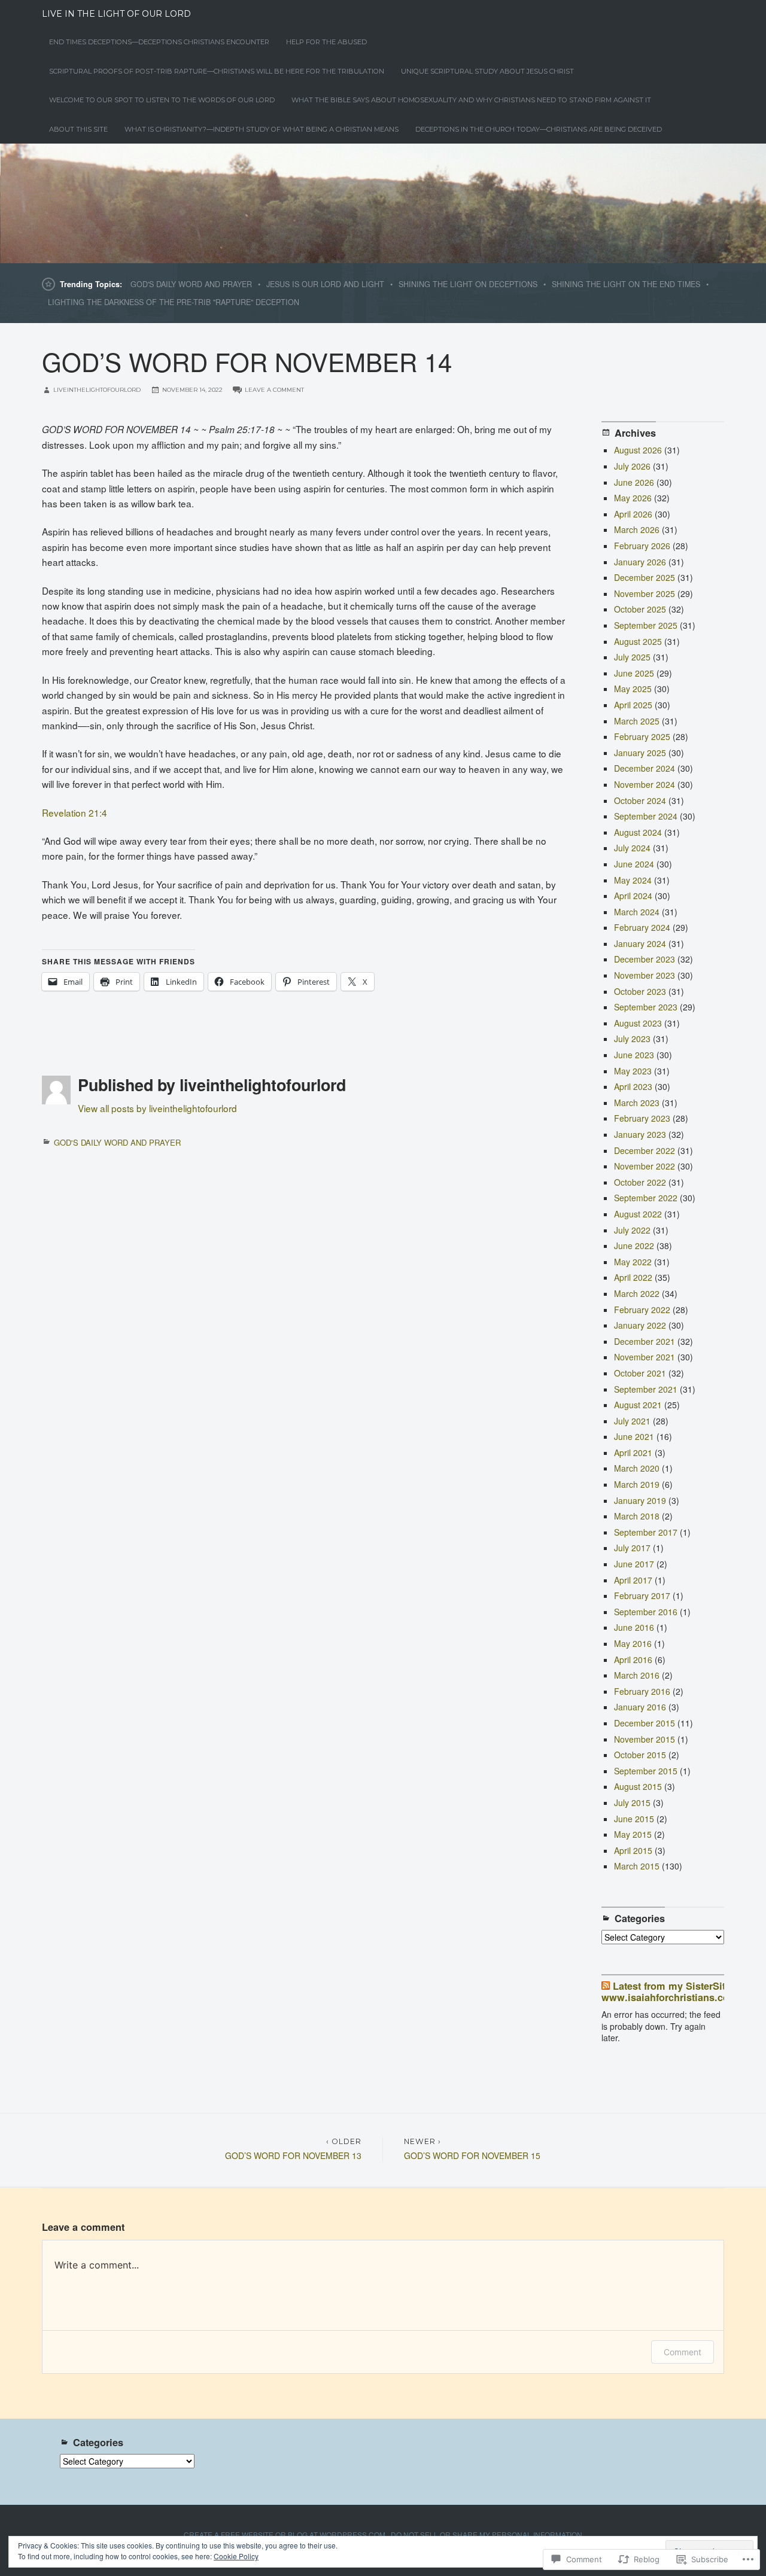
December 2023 (645, 959)
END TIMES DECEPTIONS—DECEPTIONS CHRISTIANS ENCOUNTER (159, 42)
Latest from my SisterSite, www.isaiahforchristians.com (670, 1992)
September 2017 (646, 1532)
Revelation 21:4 (75, 812)
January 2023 (640, 1134)
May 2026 (633, 498)
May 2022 (633, 1262)
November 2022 (645, 1166)
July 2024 (632, 848)
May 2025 (633, 689)
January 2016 (640, 1707)
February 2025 (642, 736)
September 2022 (646, 1198)
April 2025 (633, 705)
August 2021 (638, 1405)
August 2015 (638, 1786)
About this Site (78, 129)
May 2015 (633, 1834)
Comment (683, 2352)
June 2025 (634, 673)
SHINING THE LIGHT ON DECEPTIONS (468, 284)
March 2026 (637, 529)
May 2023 (633, 1071)
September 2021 (646, 1389)
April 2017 (633, 1580)
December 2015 (645, 1723)
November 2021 (645, 1357)
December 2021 (645, 1341)
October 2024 (640, 800)
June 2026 (634, 482)
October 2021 (640, 1373)
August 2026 (638, 450)
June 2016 (634, 1627)
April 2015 (633, 1850)
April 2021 (633, 1453)
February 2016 (642, 1691)
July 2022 (632, 1230)
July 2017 (632, 1548)
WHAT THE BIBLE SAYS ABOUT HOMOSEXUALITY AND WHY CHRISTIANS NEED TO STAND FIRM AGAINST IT (471, 100)
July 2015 (632, 1802)
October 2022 (640, 1182)
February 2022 (642, 1310)
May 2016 (633, 1643)
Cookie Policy (236, 2556)
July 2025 (632, 657)
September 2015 (646, 1771)
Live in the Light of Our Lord (116, 14)
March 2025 (637, 721)
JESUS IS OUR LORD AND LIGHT (325, 284)
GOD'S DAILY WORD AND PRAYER (191, 284)
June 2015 (634, 1819)
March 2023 (637, 1103)
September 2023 (646, 1007)
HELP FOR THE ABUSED (326, 42)
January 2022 (640, 1325)
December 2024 (645, 768)
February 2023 (642, 1118)
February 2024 (642, 927)
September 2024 (646, 816)
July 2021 (632, 1421)
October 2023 (640, 991)
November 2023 (645, 975)
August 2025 (638, 641)
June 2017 (634, 1564)
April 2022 (633, 1277)
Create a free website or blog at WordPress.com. (285, 2534)
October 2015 (640, 1755)
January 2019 (640, 1500)
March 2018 (637, 1516)
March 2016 (637, 1675)
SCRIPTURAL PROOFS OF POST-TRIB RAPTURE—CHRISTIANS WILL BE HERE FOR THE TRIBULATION (217, 71)
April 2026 (633, 514)
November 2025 (645, 593)
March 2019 (637, 1484)
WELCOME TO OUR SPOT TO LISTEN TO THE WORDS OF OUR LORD (162, 100)
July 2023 (632, 1039)
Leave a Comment (274, 390)
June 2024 (634, 864)
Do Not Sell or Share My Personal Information (487, 2534)
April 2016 (633, 1660)
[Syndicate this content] (606, 1986)
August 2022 (638, 1214)
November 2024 (645, 784)
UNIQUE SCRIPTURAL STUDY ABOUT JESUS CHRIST (487, 71)
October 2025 (640, 609)
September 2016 (646, 1612)
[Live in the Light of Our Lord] (383, 203)
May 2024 (633, 880)
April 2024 (633, 896)
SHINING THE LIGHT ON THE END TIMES (626, 284)
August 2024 (638, 832)
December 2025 (645, 577)
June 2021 (634, 1436)
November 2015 (645, 1739)
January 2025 (640, 753)
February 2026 (642, 546)
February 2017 (642, 1595)
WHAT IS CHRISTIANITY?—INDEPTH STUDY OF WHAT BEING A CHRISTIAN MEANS (262, 129)
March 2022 (637, 1293)
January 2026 (640, 562)
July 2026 (632, 466)
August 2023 (638, 1023)
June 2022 (634, 1246)
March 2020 (637, 1468)
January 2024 (640, 943)
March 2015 (637, 1866)
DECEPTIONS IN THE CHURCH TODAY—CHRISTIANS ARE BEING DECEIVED (539, 129)
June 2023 (634, 1055)
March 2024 (637, 912)
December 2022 (645, 1150)
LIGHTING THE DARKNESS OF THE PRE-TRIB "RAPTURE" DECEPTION (174, 302)
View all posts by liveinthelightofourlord (157, 1108)
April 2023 (633, 1086)
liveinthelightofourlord (97, 390)
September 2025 (646, 625)
